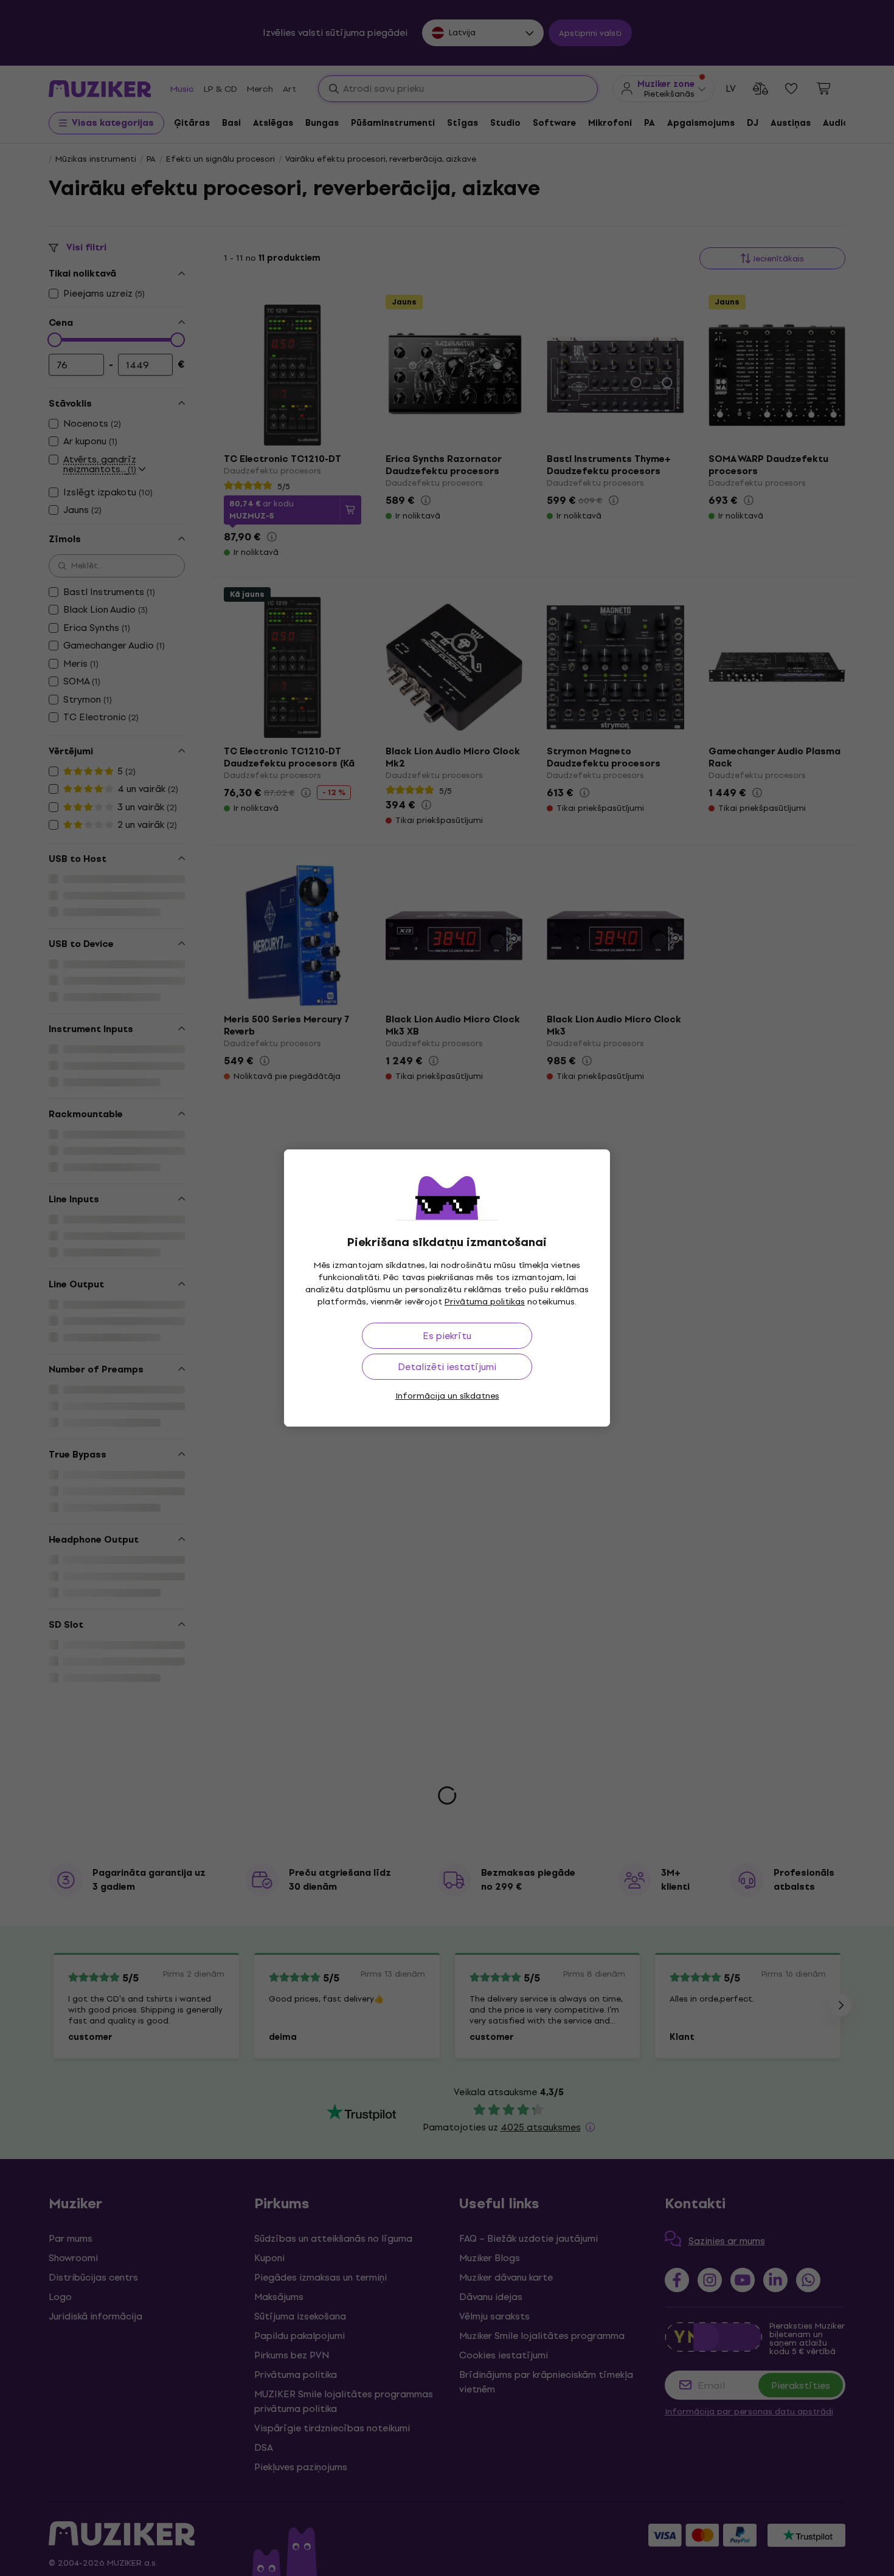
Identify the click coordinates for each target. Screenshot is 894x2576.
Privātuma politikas (485, 1302)
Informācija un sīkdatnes (447, 1396)
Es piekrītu (447, 1336)
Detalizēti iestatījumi (447, 1367)
